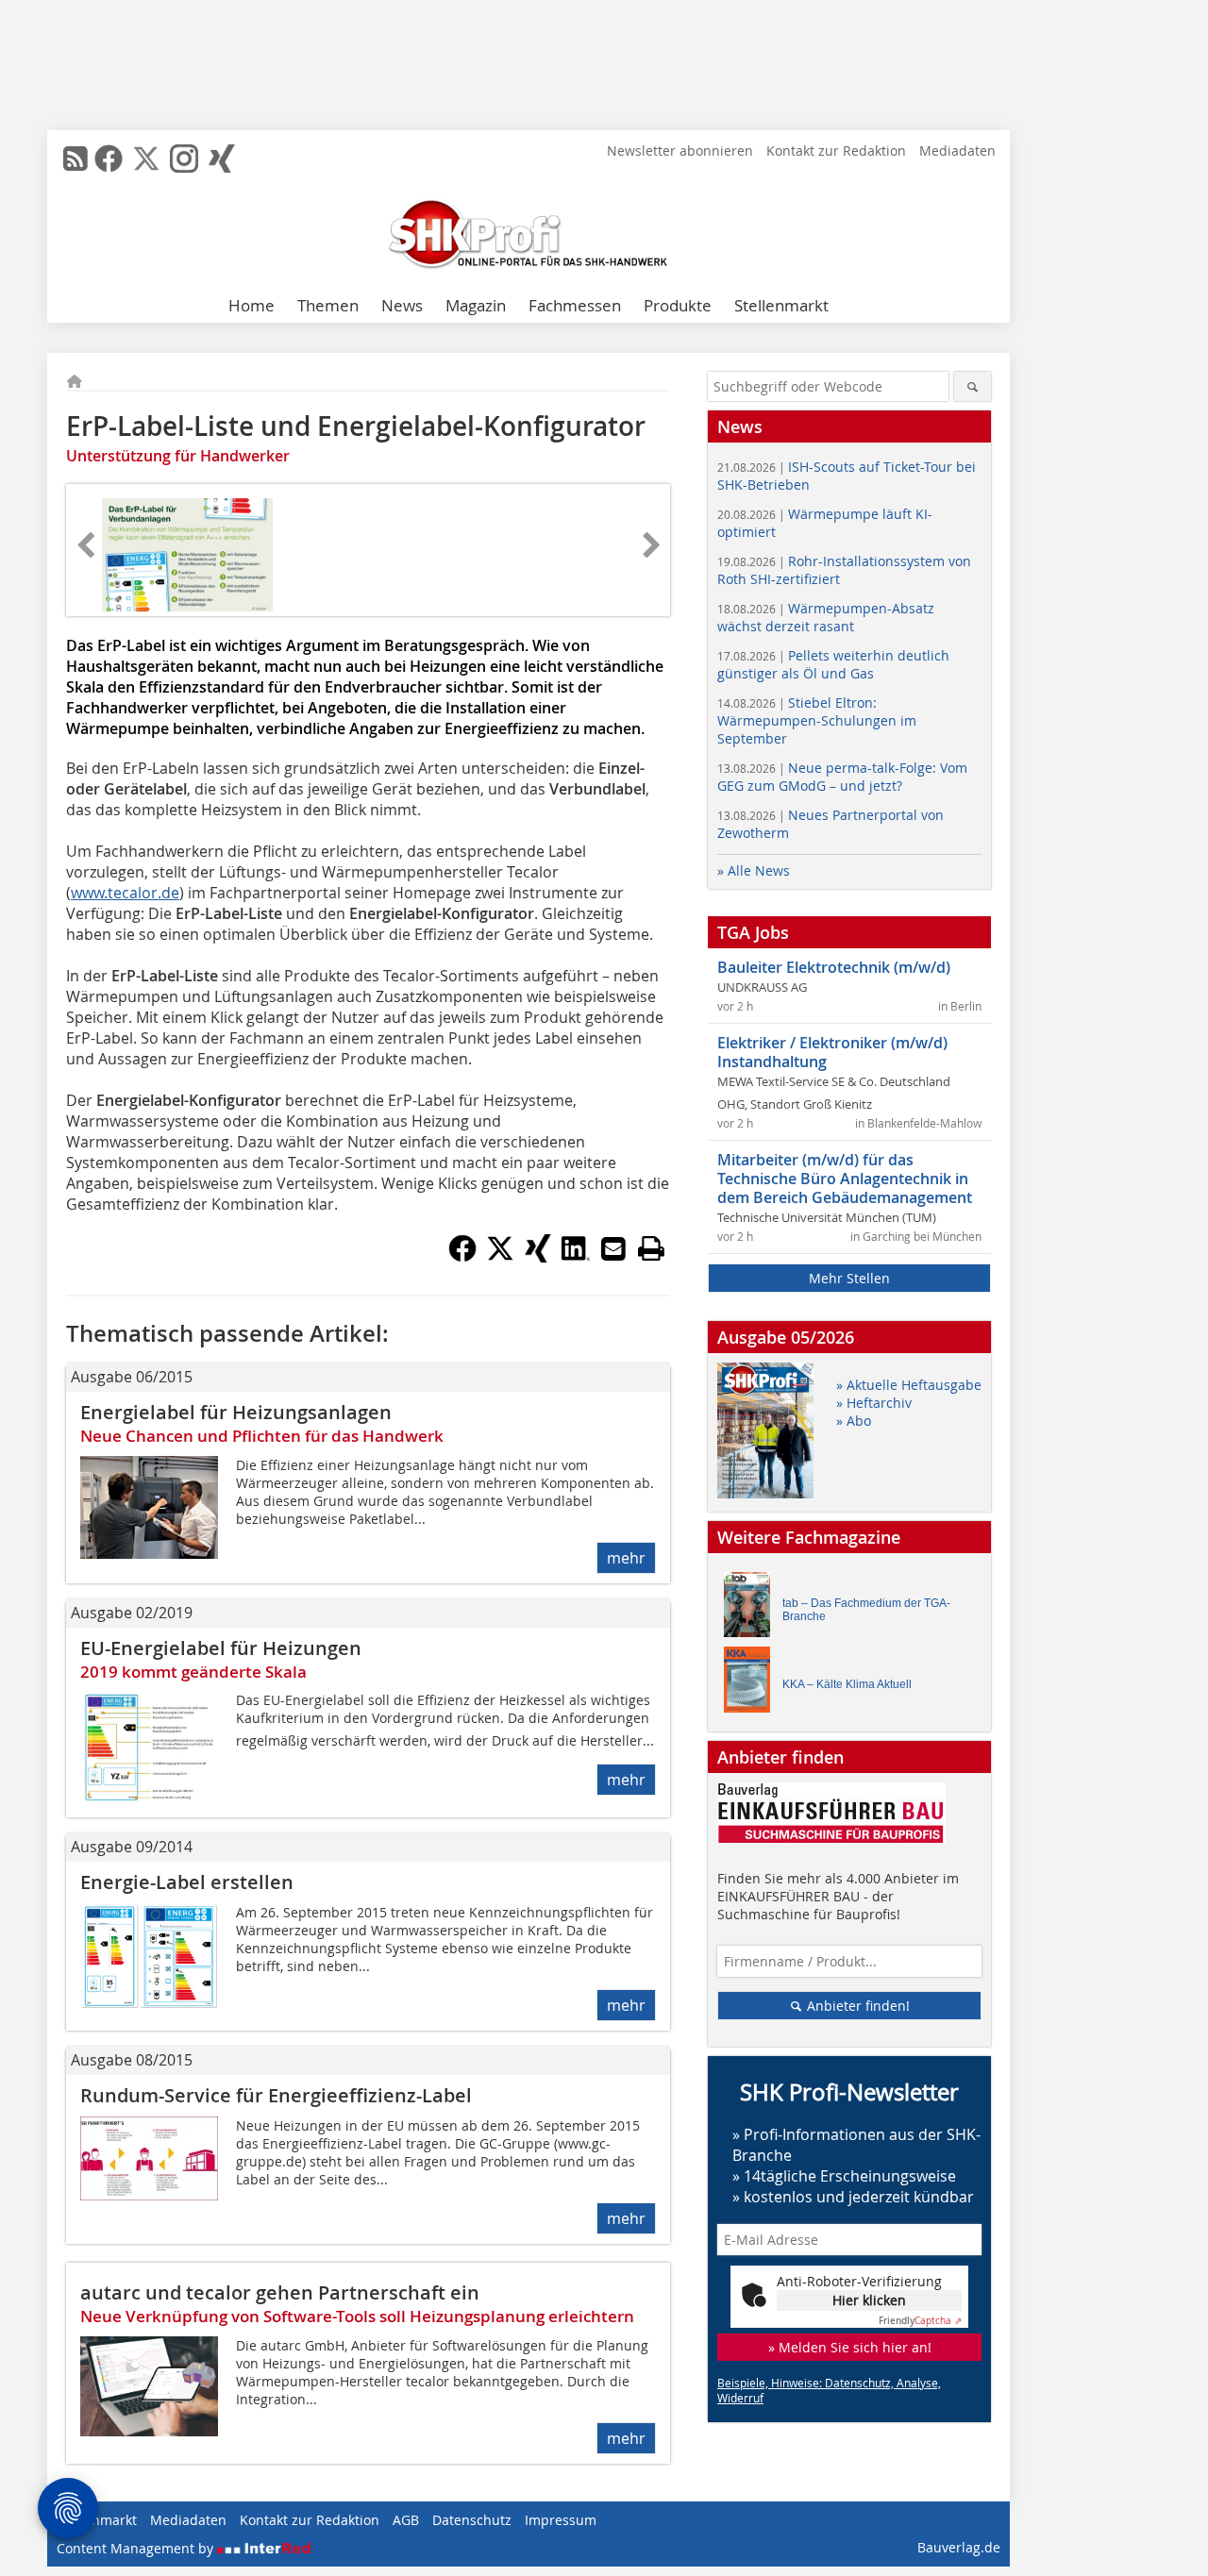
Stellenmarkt (781, 305)
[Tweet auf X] (500, 1257)
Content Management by (137, 2548)
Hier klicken (869, 2300)
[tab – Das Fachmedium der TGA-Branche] (752, 1609)
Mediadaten (957, 151)
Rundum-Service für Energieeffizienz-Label (276, 2095)
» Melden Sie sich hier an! (850, 2347)
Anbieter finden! (856, 2006)
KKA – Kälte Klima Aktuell (847, 1684)
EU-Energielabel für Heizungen (221, 1648)
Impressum (561, 2520)
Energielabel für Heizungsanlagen (236, 1412)
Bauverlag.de (959, 2547)
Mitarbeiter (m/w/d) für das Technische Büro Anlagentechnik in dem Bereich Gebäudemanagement (845, 1179)
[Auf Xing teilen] (538, 1257)
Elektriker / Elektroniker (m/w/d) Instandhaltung (832, 1052)
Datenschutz (472, 2520)
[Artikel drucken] (651, 1248)
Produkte (678, 305)
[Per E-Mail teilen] (613, 1248)
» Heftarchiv (874, 1403)
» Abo (854, 1421)
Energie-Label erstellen (187, 1882)
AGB (406, 2520)
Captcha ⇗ (920, 2321)
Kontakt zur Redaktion (836, 151)
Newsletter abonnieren (680, 151)
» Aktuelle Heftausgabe (909, 1385)
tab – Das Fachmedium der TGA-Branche (866, 1610)
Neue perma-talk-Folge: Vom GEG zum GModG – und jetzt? (842, 777)
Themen (328, 305)
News (402, 305)
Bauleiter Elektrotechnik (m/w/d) (834, 967)
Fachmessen (575, 305)
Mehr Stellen (849, 1278)
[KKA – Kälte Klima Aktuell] (752, 1684)
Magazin (476, 305)
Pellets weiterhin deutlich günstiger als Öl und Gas (833, 664)
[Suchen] (973, 386)
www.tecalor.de (125, 893)
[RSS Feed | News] (75, 159)
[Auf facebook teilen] (462, 1257)
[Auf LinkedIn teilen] (576, 1257)
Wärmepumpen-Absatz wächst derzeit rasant (826, 617)
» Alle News (754, 870)
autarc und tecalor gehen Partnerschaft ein (280, 2292)
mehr (626, 1558)
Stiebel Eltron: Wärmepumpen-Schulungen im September (817, 720)
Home (252, 305)
